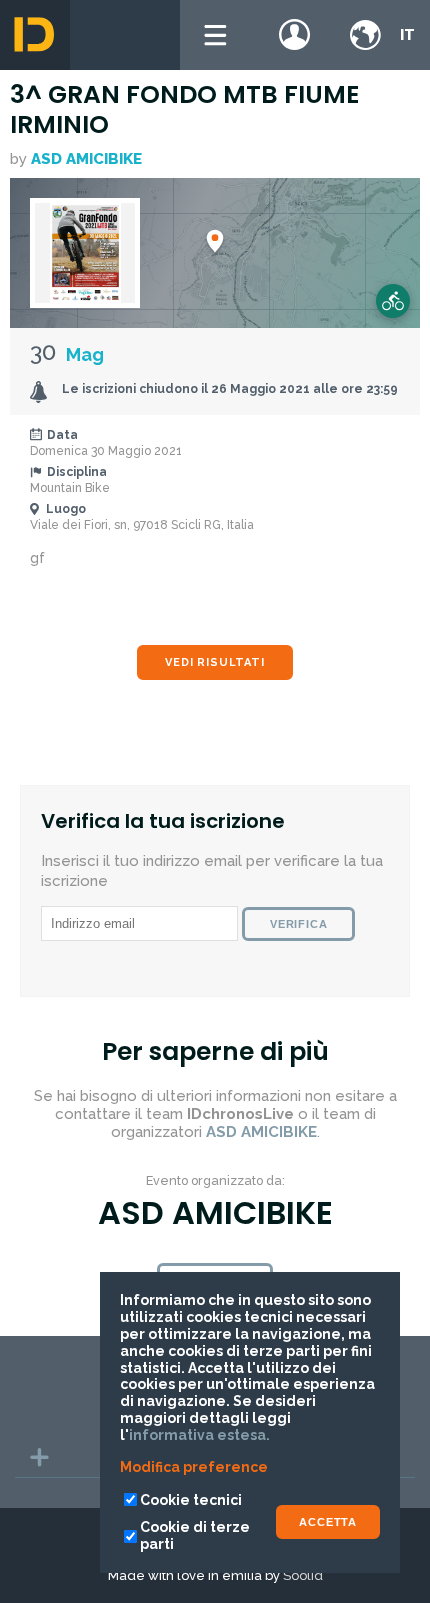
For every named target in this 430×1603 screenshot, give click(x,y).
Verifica (298, 924)
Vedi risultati (214, 662)
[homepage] (35, 35)
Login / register (295, 35)
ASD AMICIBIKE (86, 159)
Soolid (303, 1575)
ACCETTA (328, 1522)
